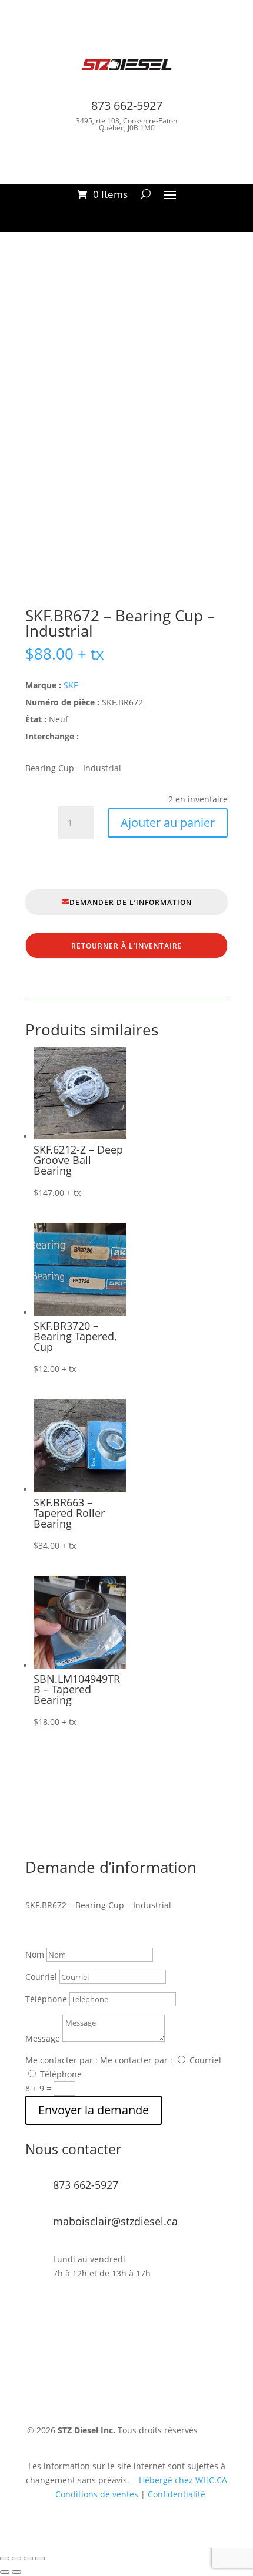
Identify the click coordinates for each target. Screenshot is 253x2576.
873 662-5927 (127, 105)
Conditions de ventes (97, 2494)
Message (43, 2038)
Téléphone (46, 1999)
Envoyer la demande (94, 2110)
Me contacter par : (61, 2060)
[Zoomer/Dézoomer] (5, 2558)
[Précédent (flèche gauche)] (5, 2572)
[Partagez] (28, 2558)
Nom (35, 1954)
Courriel (41, 1977)
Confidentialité (177, 2494)
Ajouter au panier (168, 823)
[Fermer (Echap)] (40, 2558)
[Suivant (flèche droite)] (16, 2572)
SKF (71, 685)
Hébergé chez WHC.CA (183, 2480)
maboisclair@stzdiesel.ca (115, 2221)
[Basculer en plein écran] (16, 2558)
